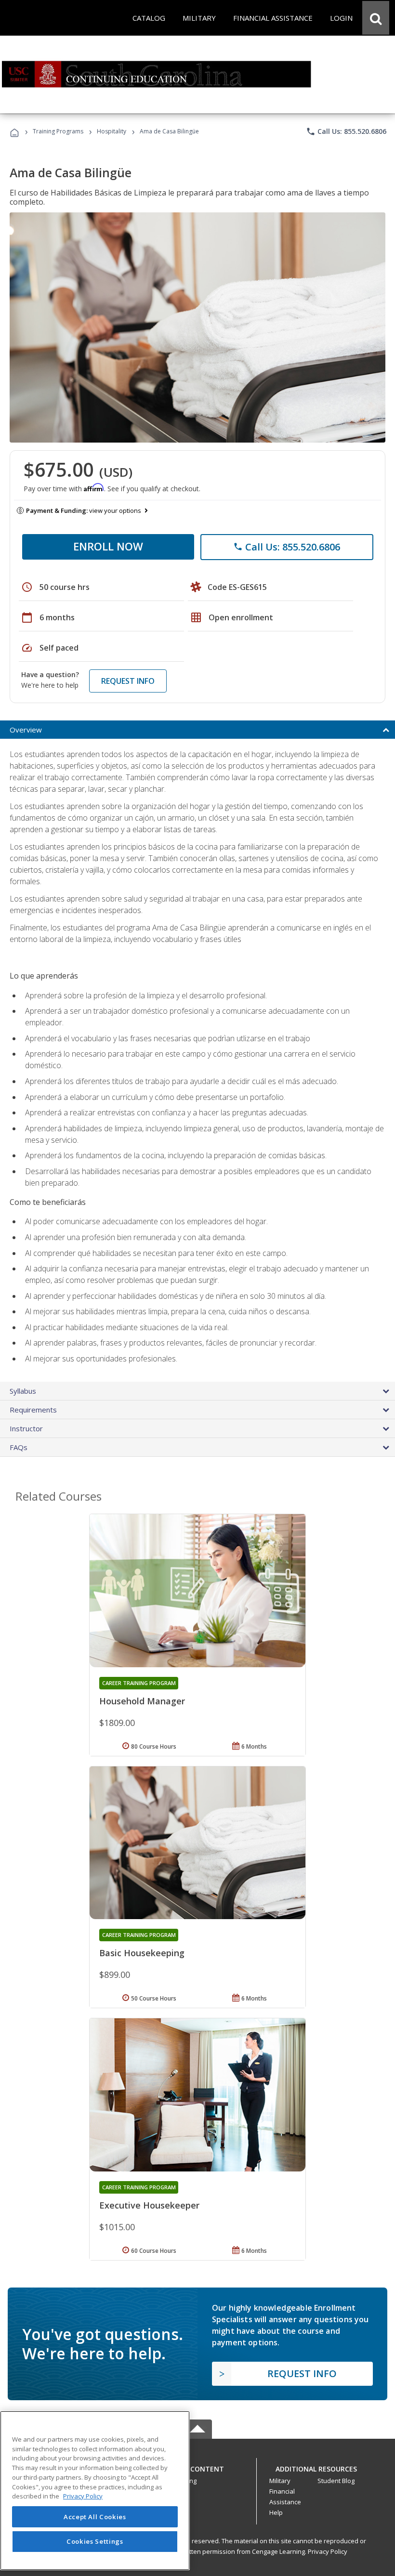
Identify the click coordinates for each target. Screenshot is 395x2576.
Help (276, 2512)
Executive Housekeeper (149, 2205)
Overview (26, 730)
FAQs (19, 1447)
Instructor (26, 1428)
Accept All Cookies (95, 2517)
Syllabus (23, 1391)
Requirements (33, 1410)
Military (280, 2481)
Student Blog (336, 2481)
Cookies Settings (95, 2541)
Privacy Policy (328, 2551)
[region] (95, 2491)
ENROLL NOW (108, 546)
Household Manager (142, 1701)
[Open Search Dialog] (376, 18)
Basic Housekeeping (142, 1953)
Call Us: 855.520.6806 (346, 131)
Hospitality (112, 131)
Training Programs (58, 131)
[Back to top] (197, 2466)
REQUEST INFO (128, 681)
